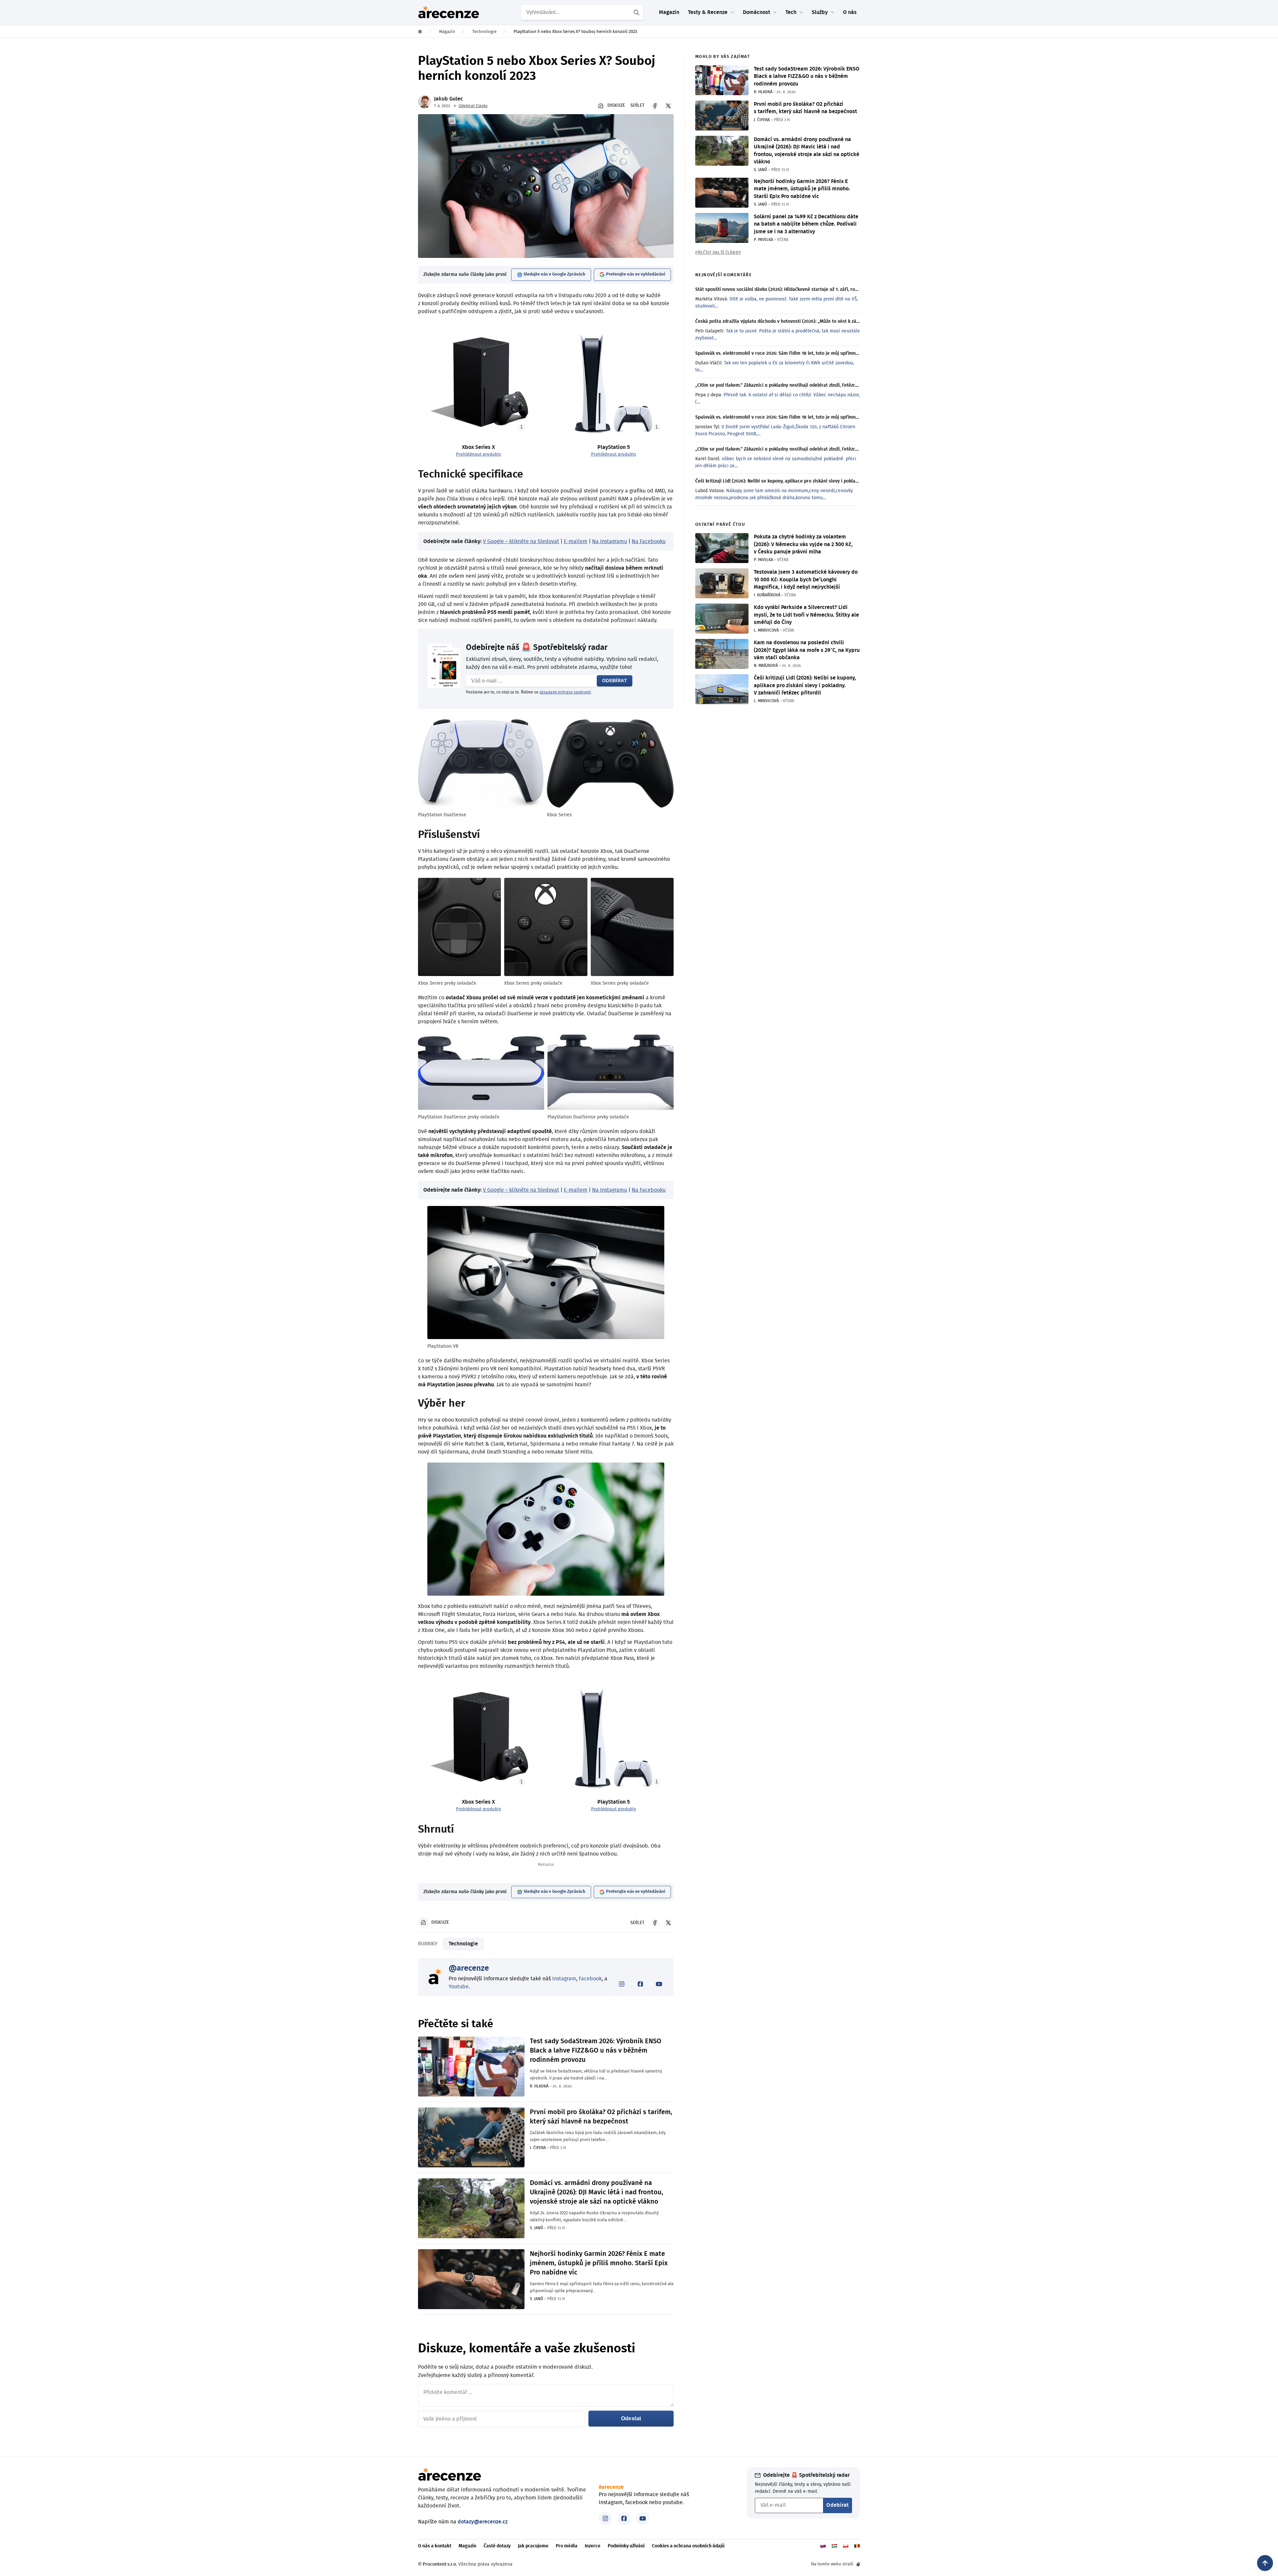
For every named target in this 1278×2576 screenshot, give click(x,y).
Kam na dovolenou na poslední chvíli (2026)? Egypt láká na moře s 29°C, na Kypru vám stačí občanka (807, 650)
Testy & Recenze (708, 12)
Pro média (567, 2546)
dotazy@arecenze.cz (483, 2522)
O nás (850, 12)
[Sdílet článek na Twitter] (668, 106)
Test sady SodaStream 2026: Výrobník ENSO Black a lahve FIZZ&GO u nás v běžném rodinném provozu (596, 2051)
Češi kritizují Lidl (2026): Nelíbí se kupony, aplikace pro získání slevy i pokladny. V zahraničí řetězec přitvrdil (805, 685)
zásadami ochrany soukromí (565, 692)
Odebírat (615, 681)
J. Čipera (538, 2148)
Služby (820, 12)
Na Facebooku (649, 541)
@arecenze (469, 1968)
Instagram (564, 1979)
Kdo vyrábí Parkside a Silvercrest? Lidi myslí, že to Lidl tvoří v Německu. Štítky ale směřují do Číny (806, 615)
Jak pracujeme (533, 2546)
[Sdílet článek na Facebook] (655, 106)
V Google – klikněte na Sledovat (521, 541)
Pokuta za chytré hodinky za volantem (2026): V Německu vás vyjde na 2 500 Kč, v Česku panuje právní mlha (803, 544)
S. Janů (536, 2228)
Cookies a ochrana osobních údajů (688, 2546)
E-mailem (576, 541)
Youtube (459, 1987)
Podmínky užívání (626, 2546)
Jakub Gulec (448, 99)
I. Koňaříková (767, 595)
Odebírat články (473, 106)
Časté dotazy (497, 2546)
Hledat (637, 12)
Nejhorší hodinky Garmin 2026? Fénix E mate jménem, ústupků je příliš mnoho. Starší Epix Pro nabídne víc (599, 2263)
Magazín (669, 12)
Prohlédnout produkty (478, 454)
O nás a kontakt (435, 2546)
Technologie (463, 1944)
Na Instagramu (610, 541)
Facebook (590, 1979)
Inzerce (593, 2546)
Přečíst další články (718, 253)
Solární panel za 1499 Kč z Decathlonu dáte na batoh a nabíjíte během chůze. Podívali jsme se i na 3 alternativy (806, 224)
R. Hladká (539, 2086)
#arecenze (611, 2487)
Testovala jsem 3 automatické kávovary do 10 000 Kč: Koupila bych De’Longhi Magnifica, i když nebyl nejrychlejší (806, 580)
